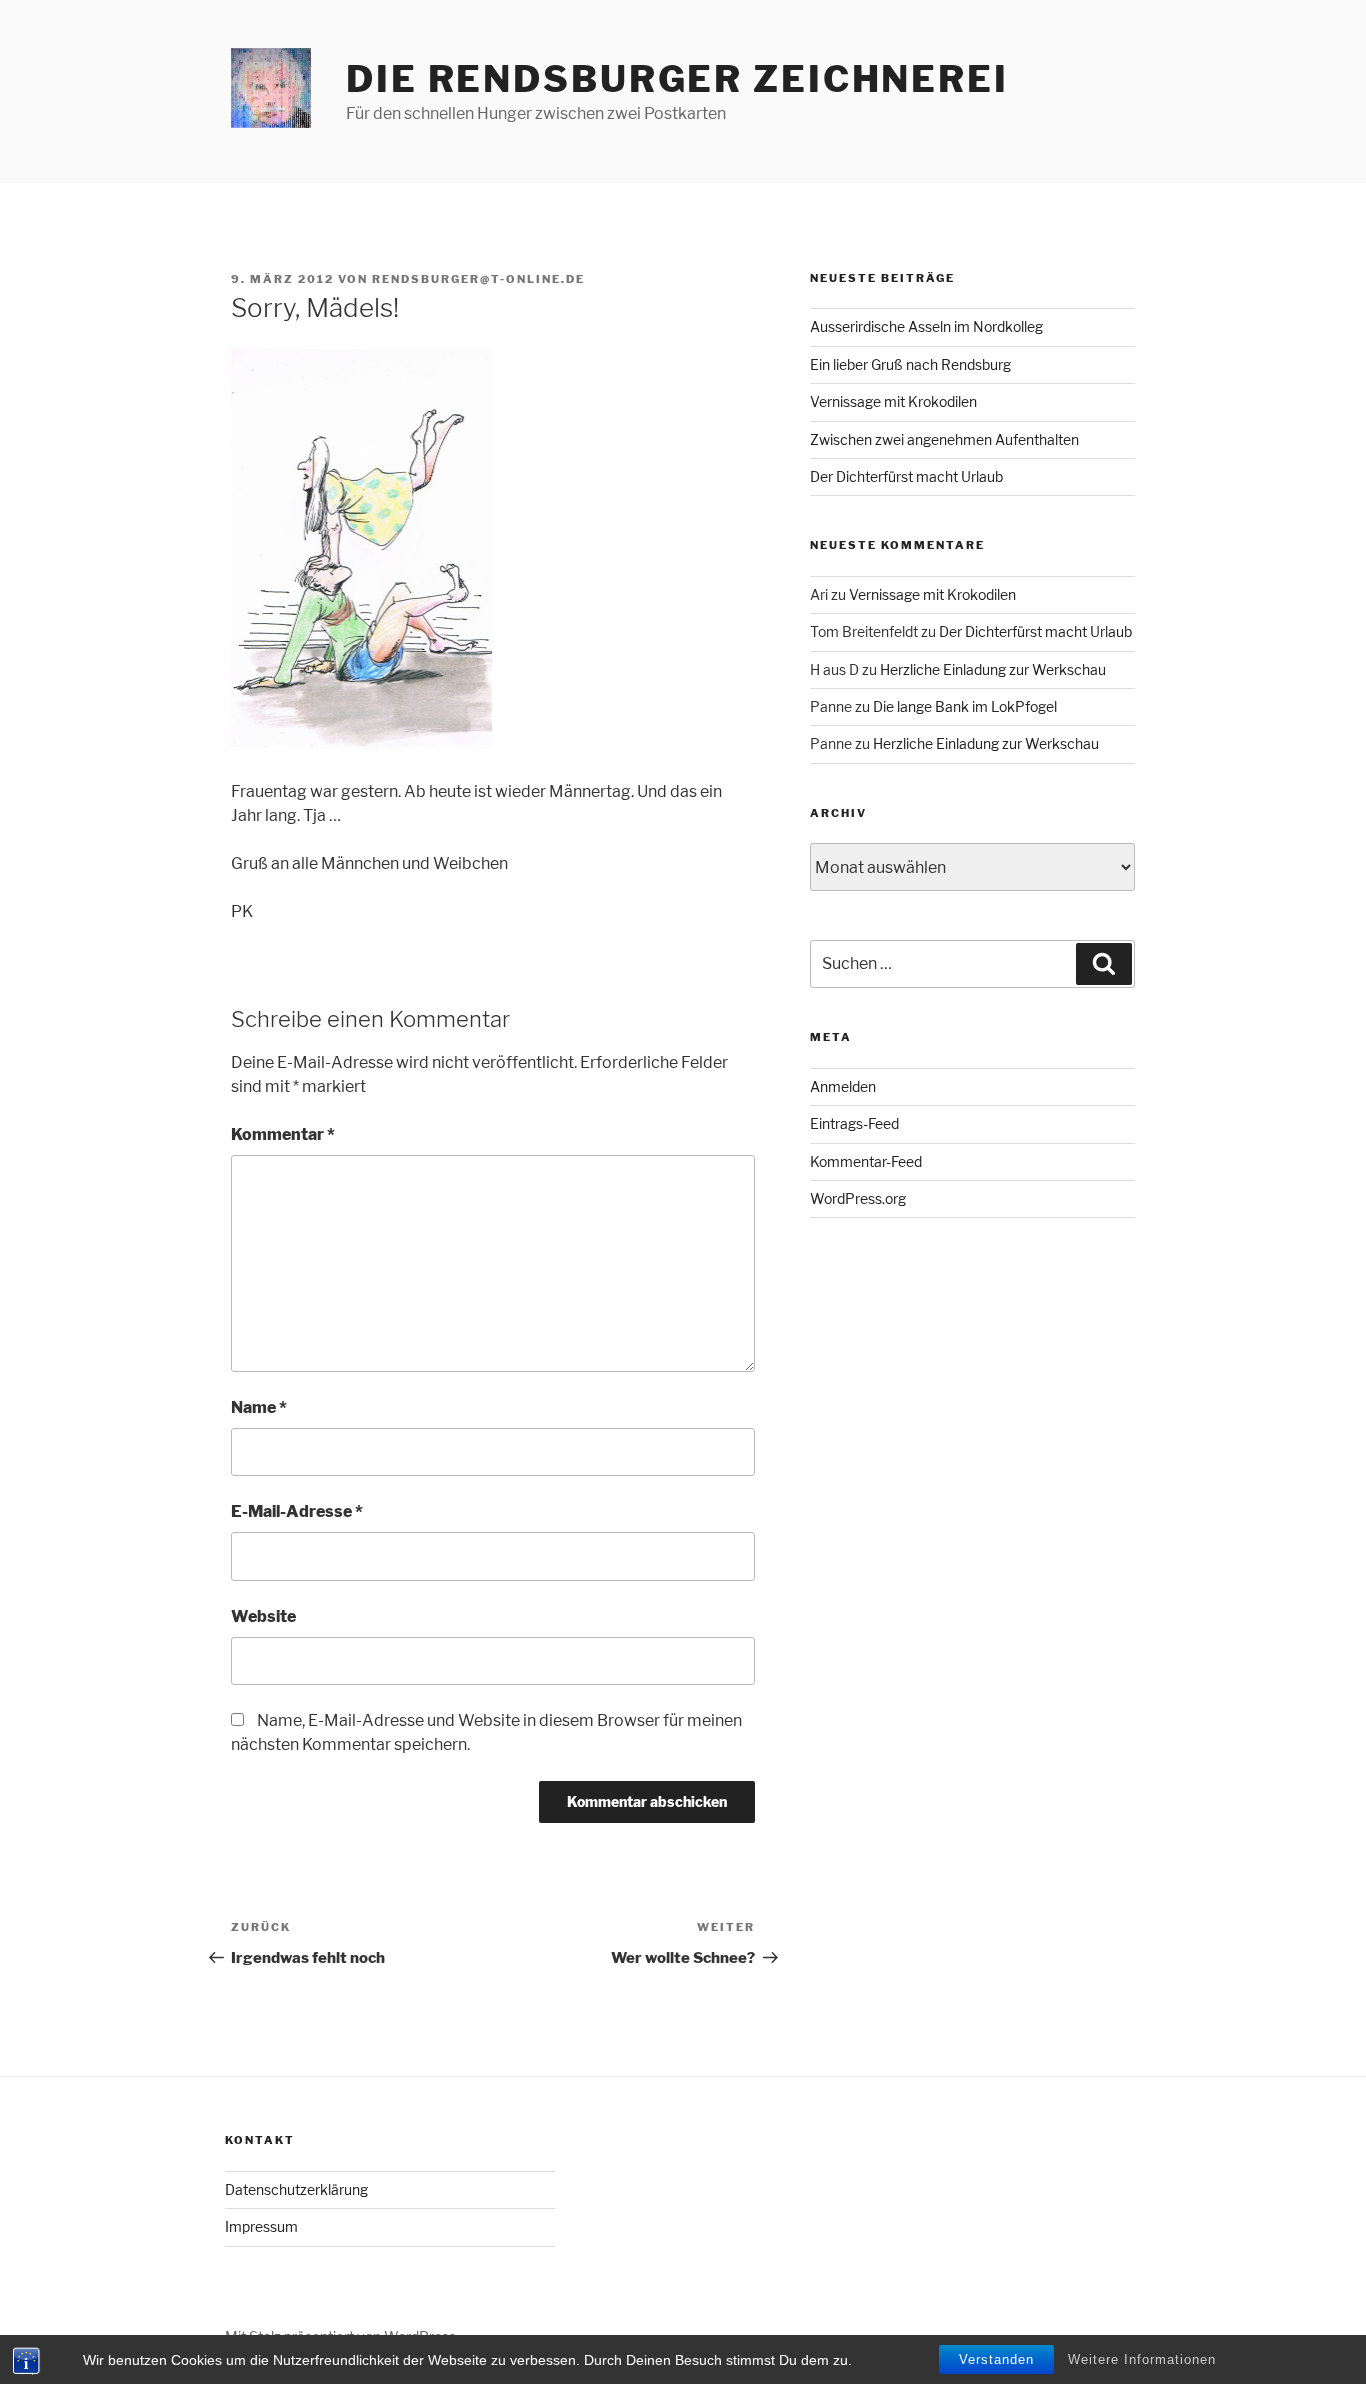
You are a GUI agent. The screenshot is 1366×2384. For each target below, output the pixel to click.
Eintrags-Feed (854, 1123)
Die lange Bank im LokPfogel (965, 706)
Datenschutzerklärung (296, 2189)
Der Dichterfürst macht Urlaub (906, 476)
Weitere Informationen (1142, 2359)
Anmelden (843, 1086)
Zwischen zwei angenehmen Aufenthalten (944, 439)
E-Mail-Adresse (297, 1511)
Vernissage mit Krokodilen (893, 401)
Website (263, 1616)
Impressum (261, 2226)
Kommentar (283, 1134)
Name (259, 1407)
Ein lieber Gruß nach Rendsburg (910, 364)
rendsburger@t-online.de (478, 279)
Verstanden (996, 2359)
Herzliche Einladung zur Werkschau (993, 669)
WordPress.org (858, 1198)
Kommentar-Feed (866, 1161)
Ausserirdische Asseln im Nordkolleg (926, 326)
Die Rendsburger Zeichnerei (677, 79)
